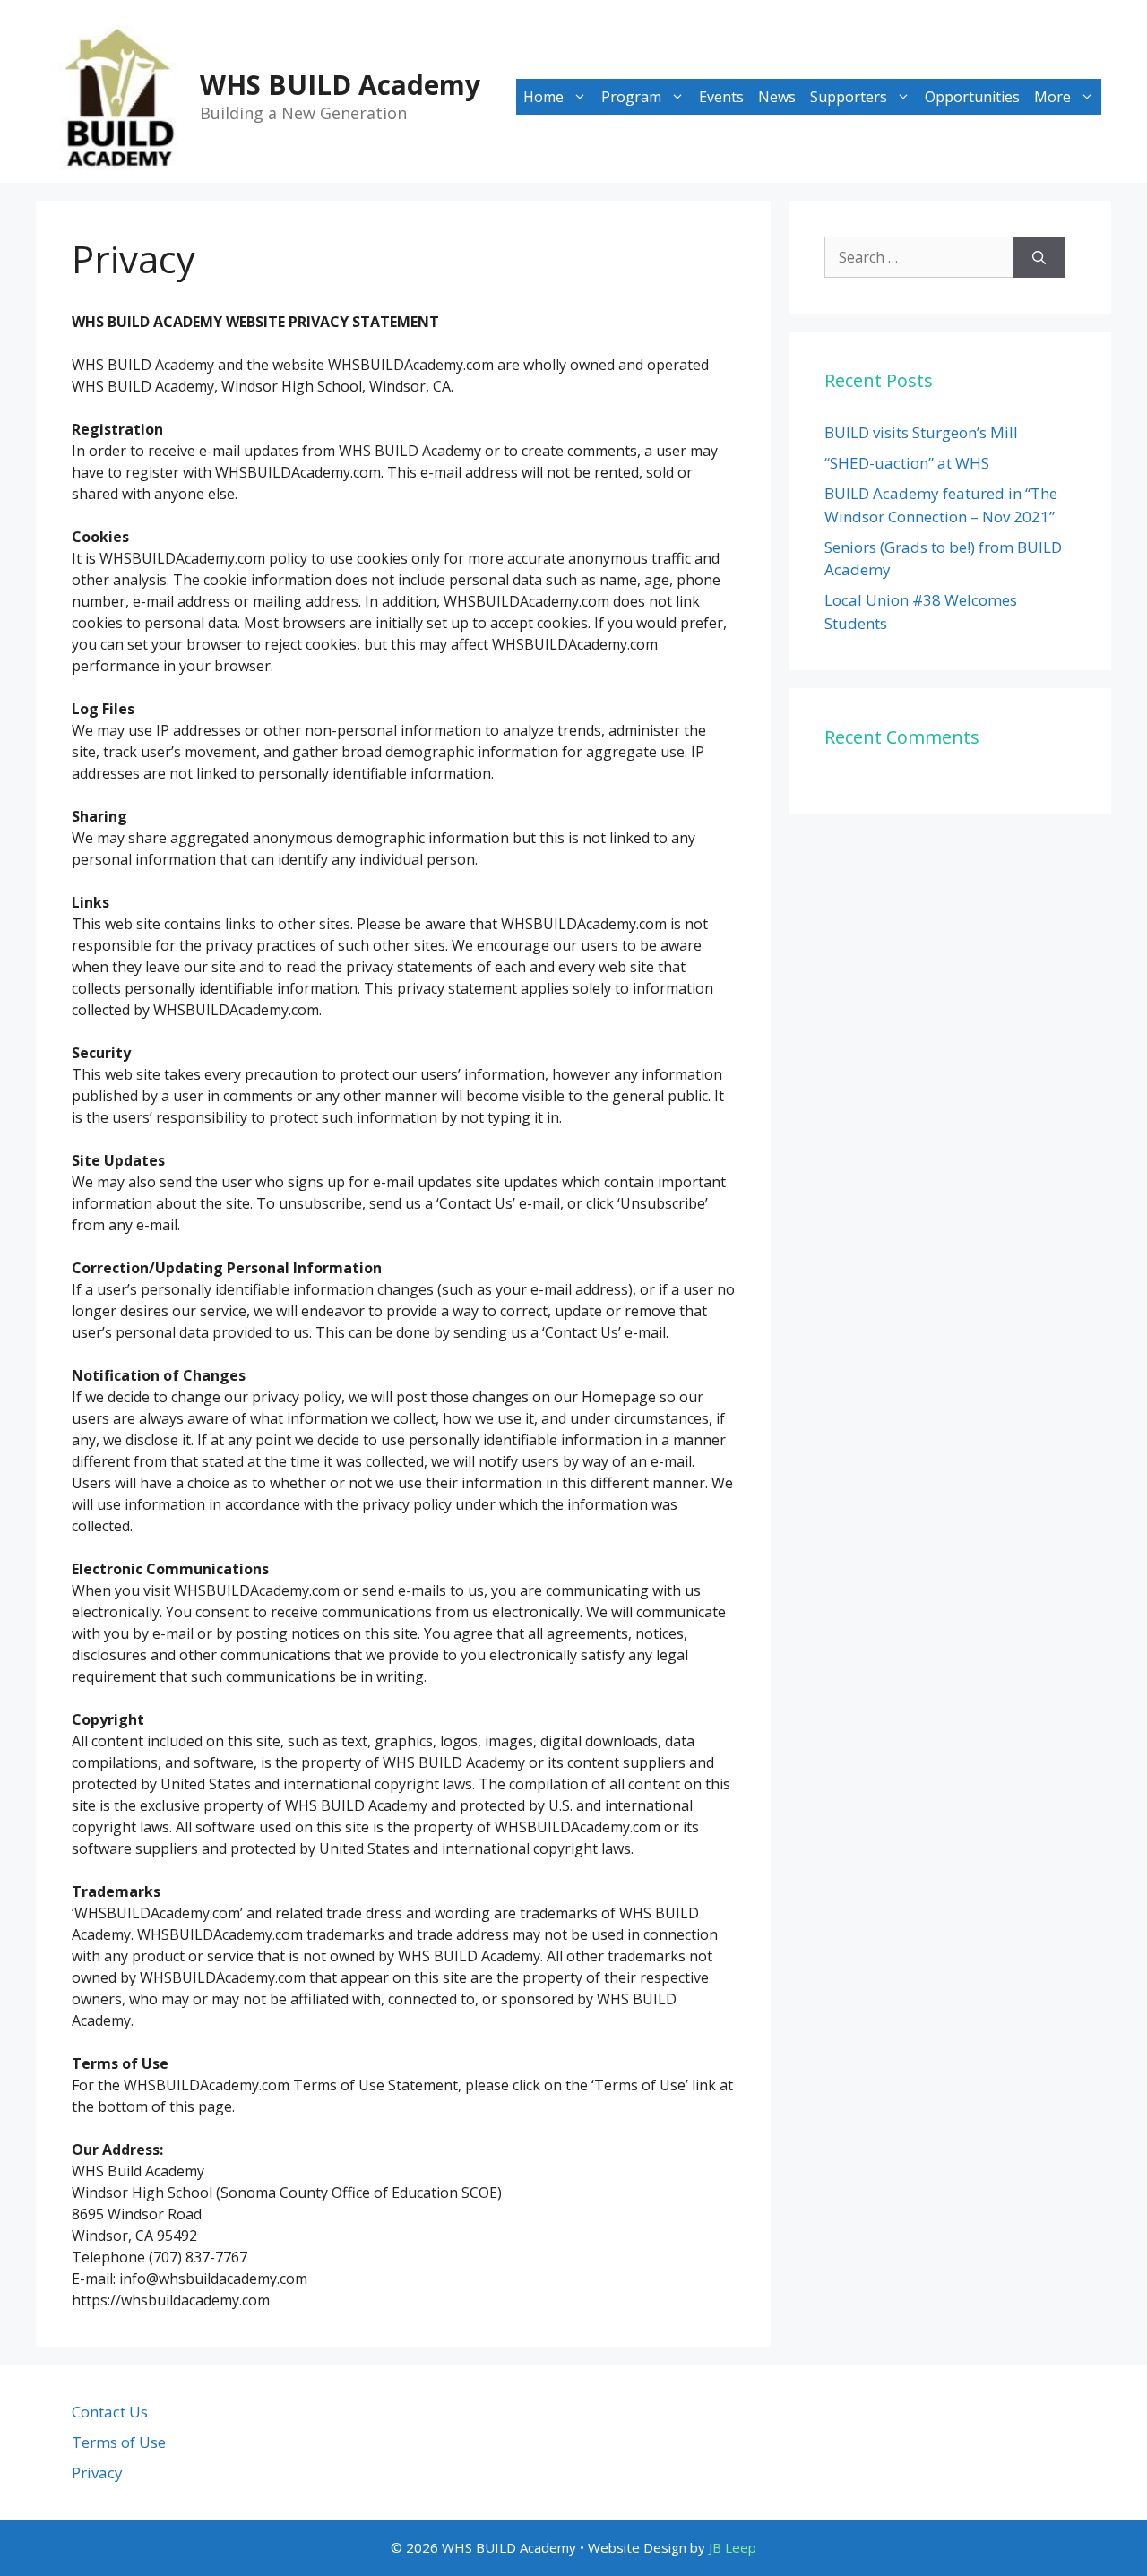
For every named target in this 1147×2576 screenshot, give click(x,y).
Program (631, 97)
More (1052, 97)
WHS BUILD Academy (340, 85)
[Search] (1039, 257)
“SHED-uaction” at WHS (907, 463)
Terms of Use (119, 2442)
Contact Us (110, 2412)
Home (543, 97)
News (777, 97)
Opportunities (972, 97)
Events (721, 97)
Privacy (97, 2473)
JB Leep (733, 2547)
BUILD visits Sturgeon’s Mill (921, 432)
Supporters (849, 97)
